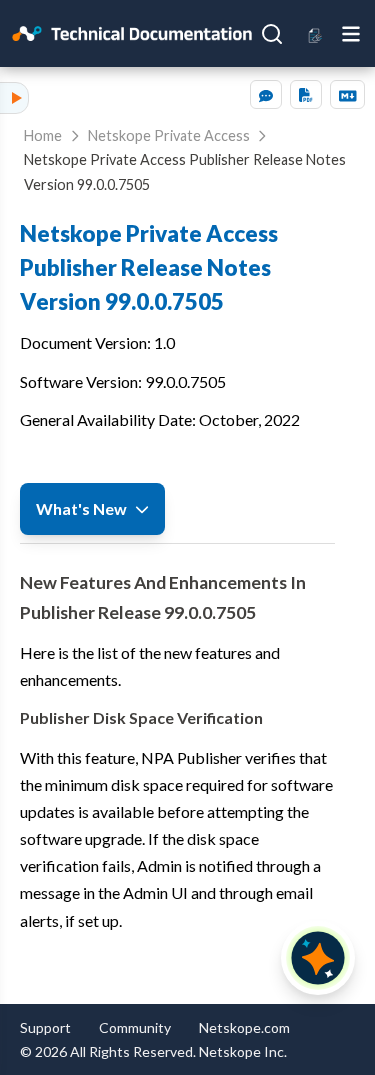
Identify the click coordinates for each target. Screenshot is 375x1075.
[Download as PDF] (306, 94)
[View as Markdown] (348, 94)
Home (43, 135)
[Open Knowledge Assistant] (318, 958)
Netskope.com (244, 1027)
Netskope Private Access (169, 135)
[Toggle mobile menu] (351, 33)
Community (135, 1027)
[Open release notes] (315, 33)
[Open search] (272, 34)
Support (45, 1027)
